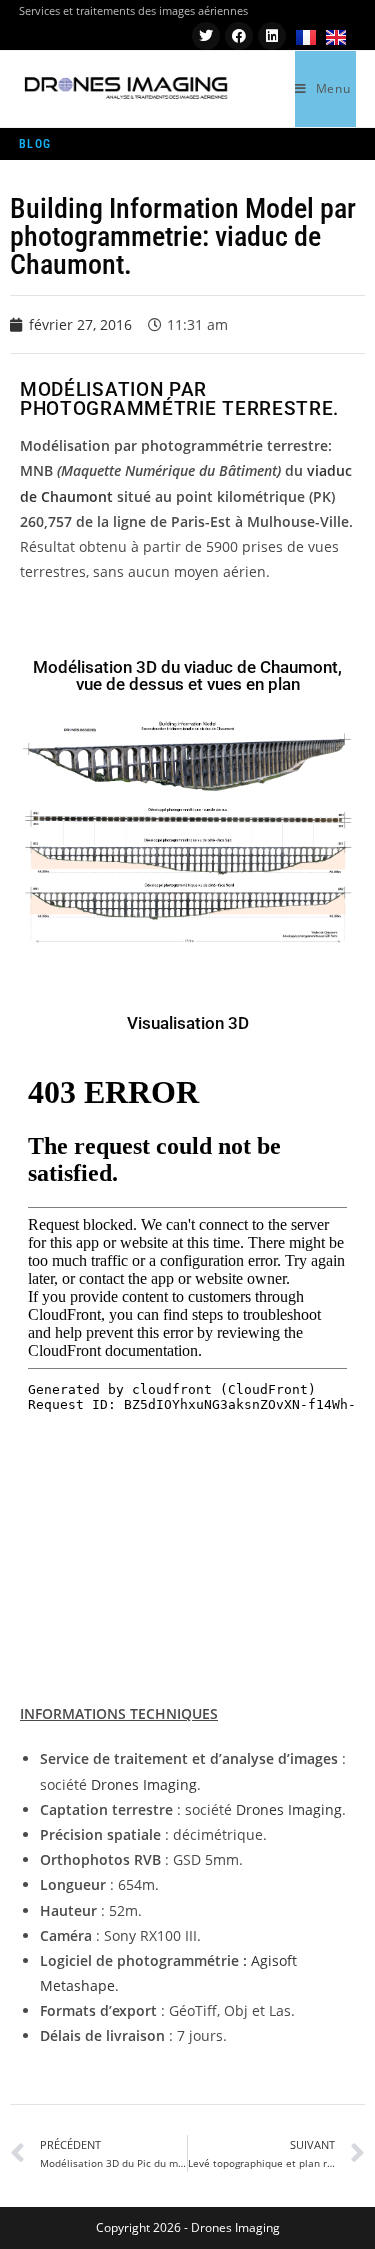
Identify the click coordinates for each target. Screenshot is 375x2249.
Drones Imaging (144, 1784)
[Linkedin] (272, 36)
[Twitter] (206, 36)
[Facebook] (239, 36)
